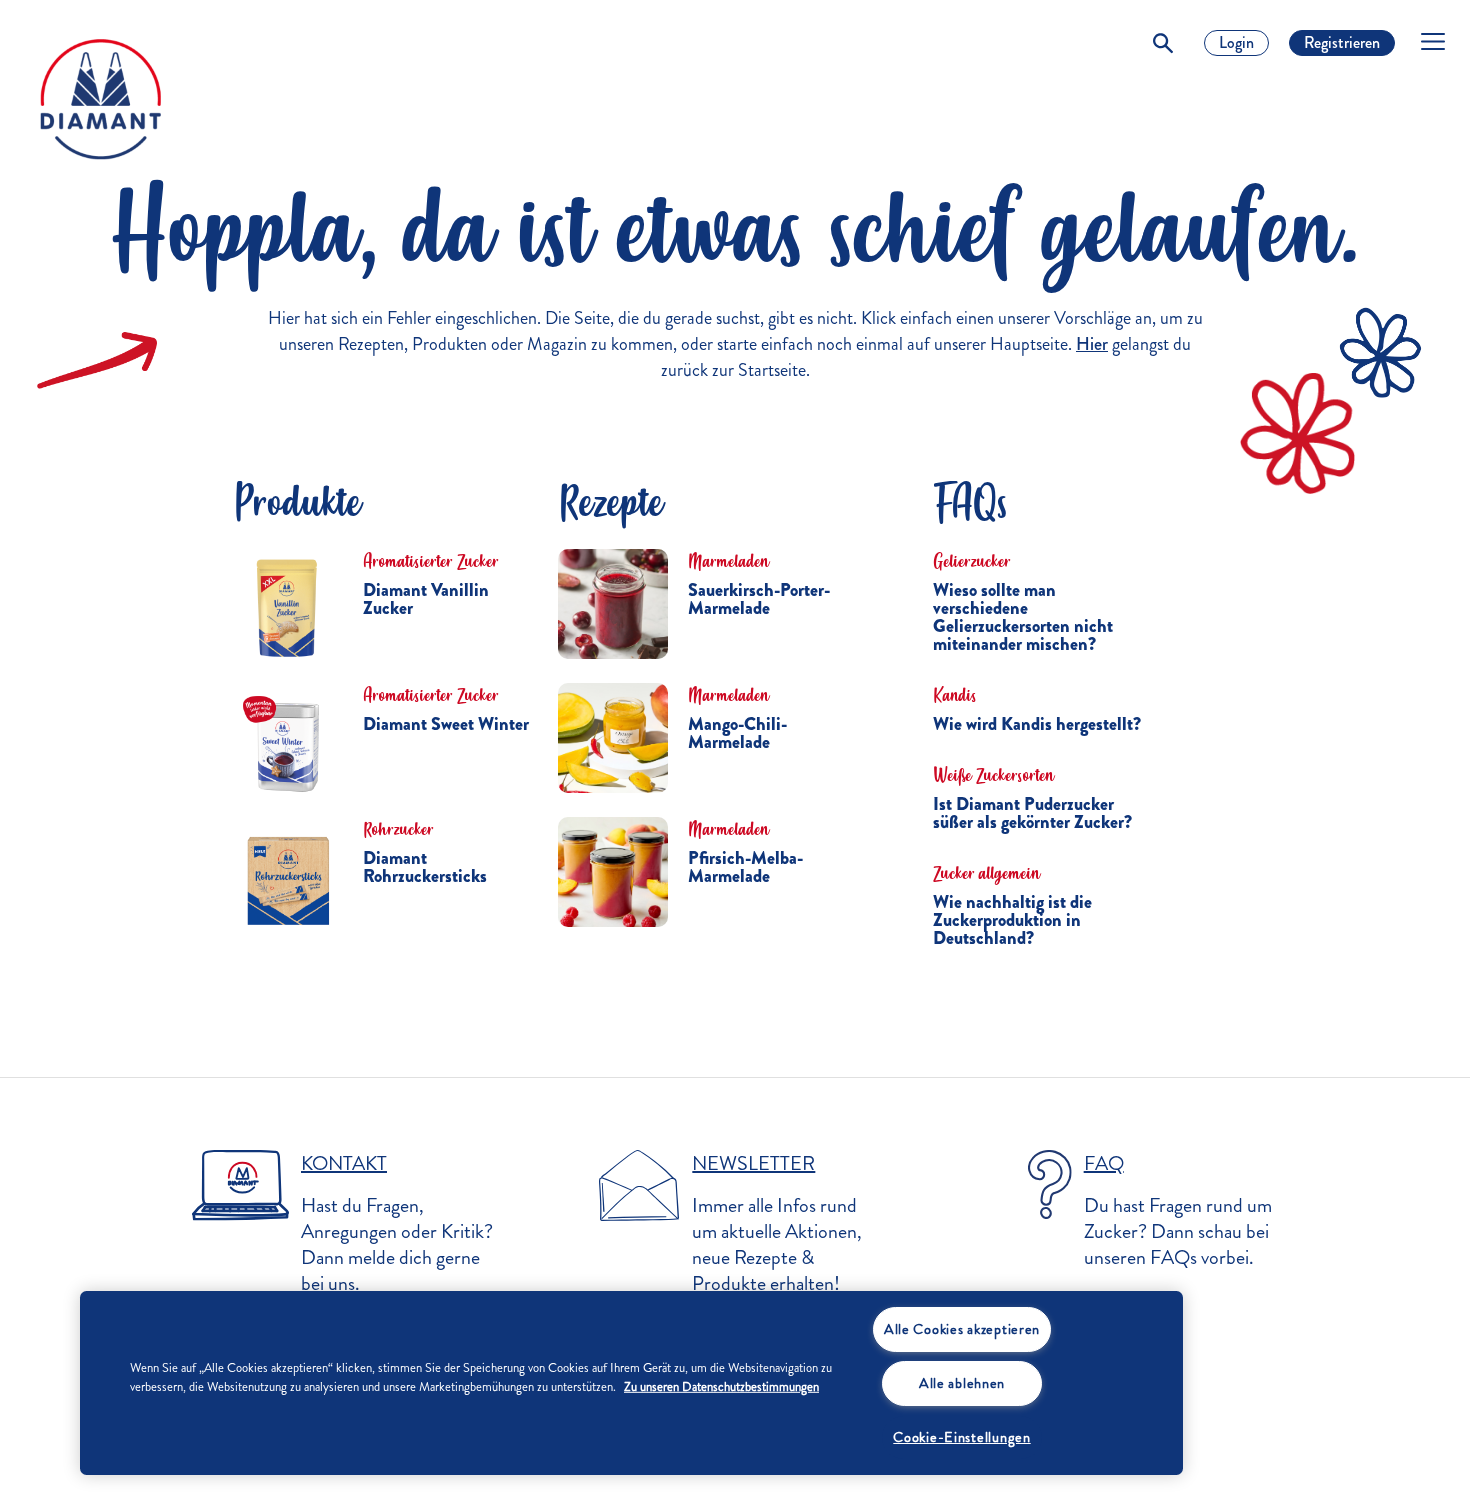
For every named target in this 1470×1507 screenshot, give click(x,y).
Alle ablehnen (962, 1383)
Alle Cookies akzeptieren (962, 1329)
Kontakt (344, 1163)
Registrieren (1342, 42)
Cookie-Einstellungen (961, 1437)
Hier (1092, 344)
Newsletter (753, 1163)
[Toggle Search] (1163, 43)
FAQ (1104, 1163)
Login (1236, 42)
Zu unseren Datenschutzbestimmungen (721, 1387)
